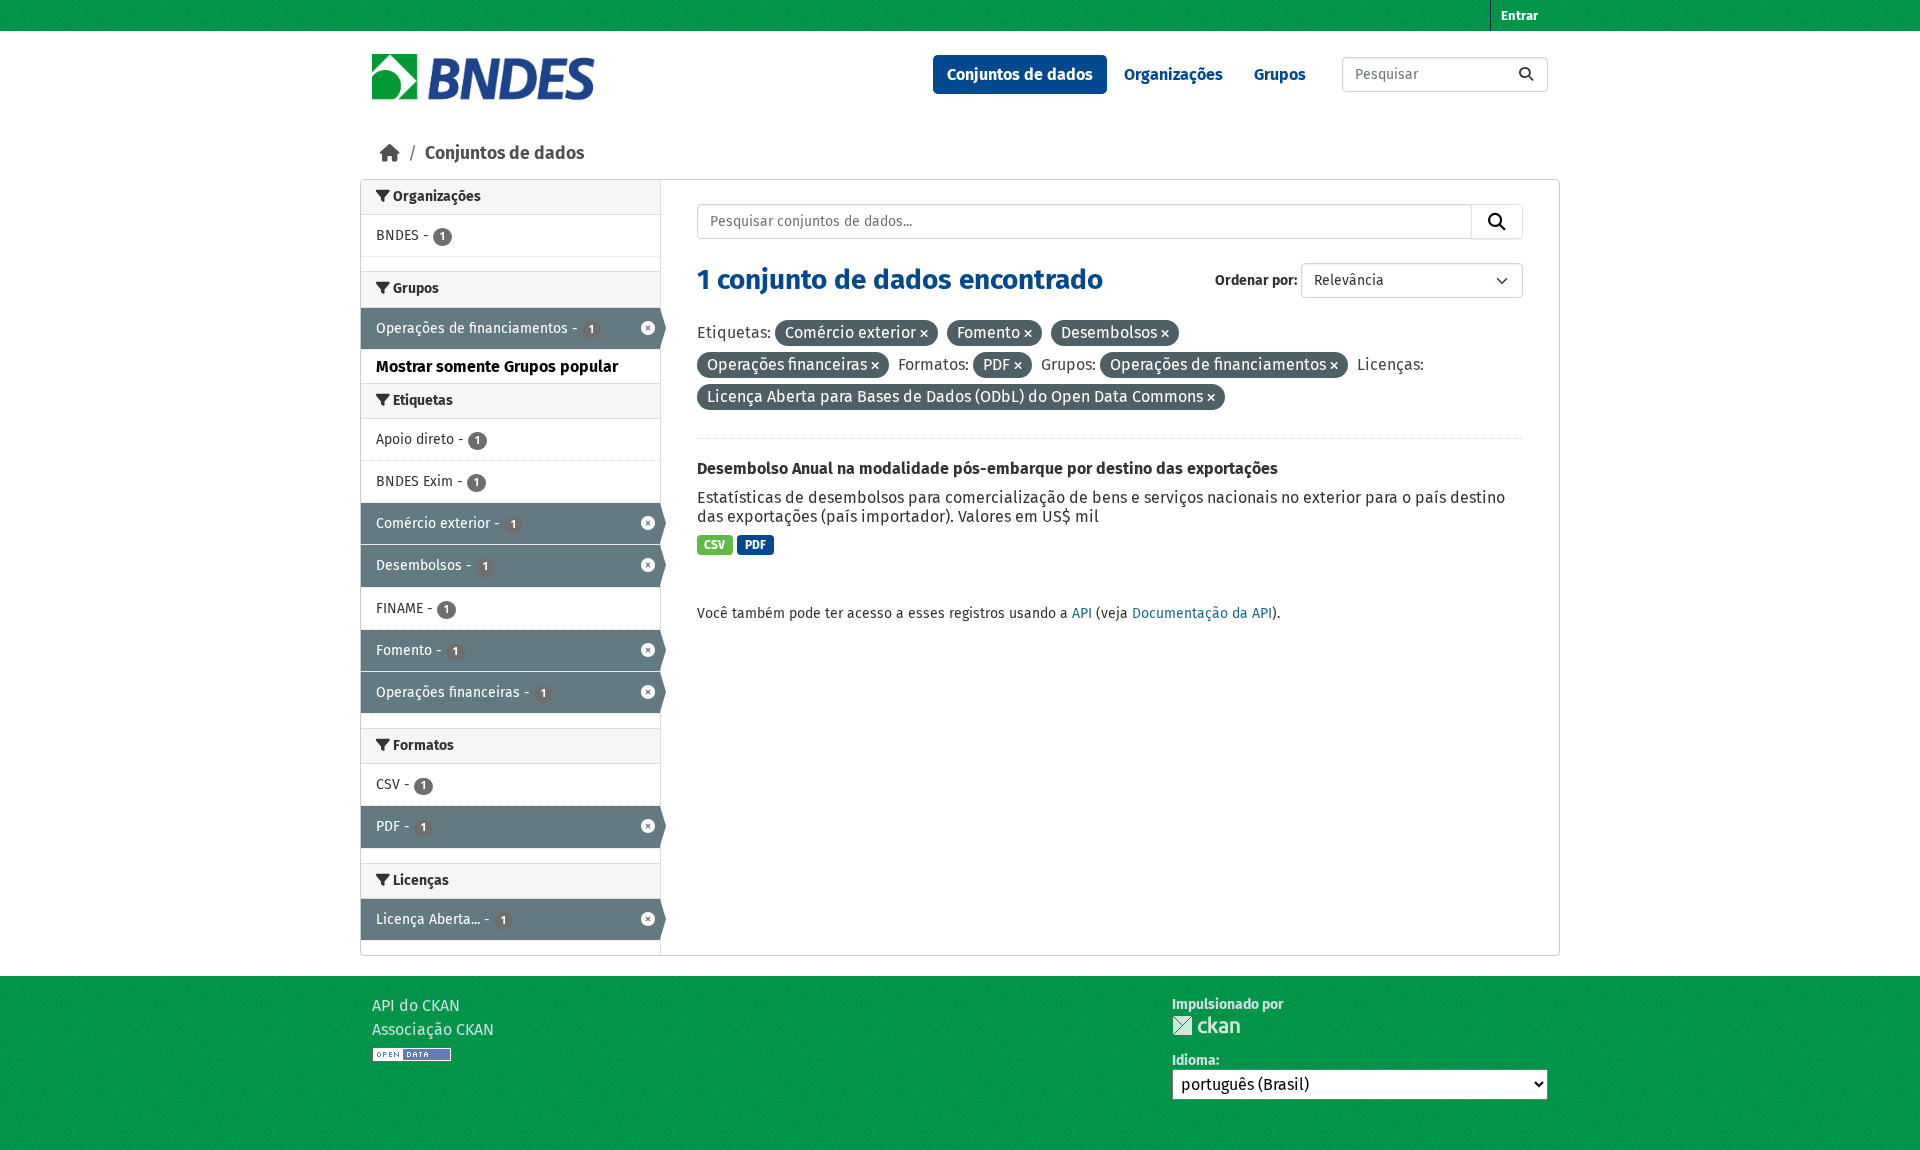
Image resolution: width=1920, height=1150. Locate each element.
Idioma (1194, 1060)
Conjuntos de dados (1020, 74)
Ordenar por (1254, 280)
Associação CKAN (433, 1029)
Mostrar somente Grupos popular (497, 366)
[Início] (390, 153)
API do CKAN (416, 1005)
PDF (755, 545)
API (1082, 613)
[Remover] (924, 334)
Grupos (1280, 74)
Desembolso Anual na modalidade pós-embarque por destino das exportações (987, 468)
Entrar (1519, 15)
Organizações (1173, 74)
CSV (714, 545)
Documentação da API (1202, 613)
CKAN (1206, 1025)
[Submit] (1526, 74)
